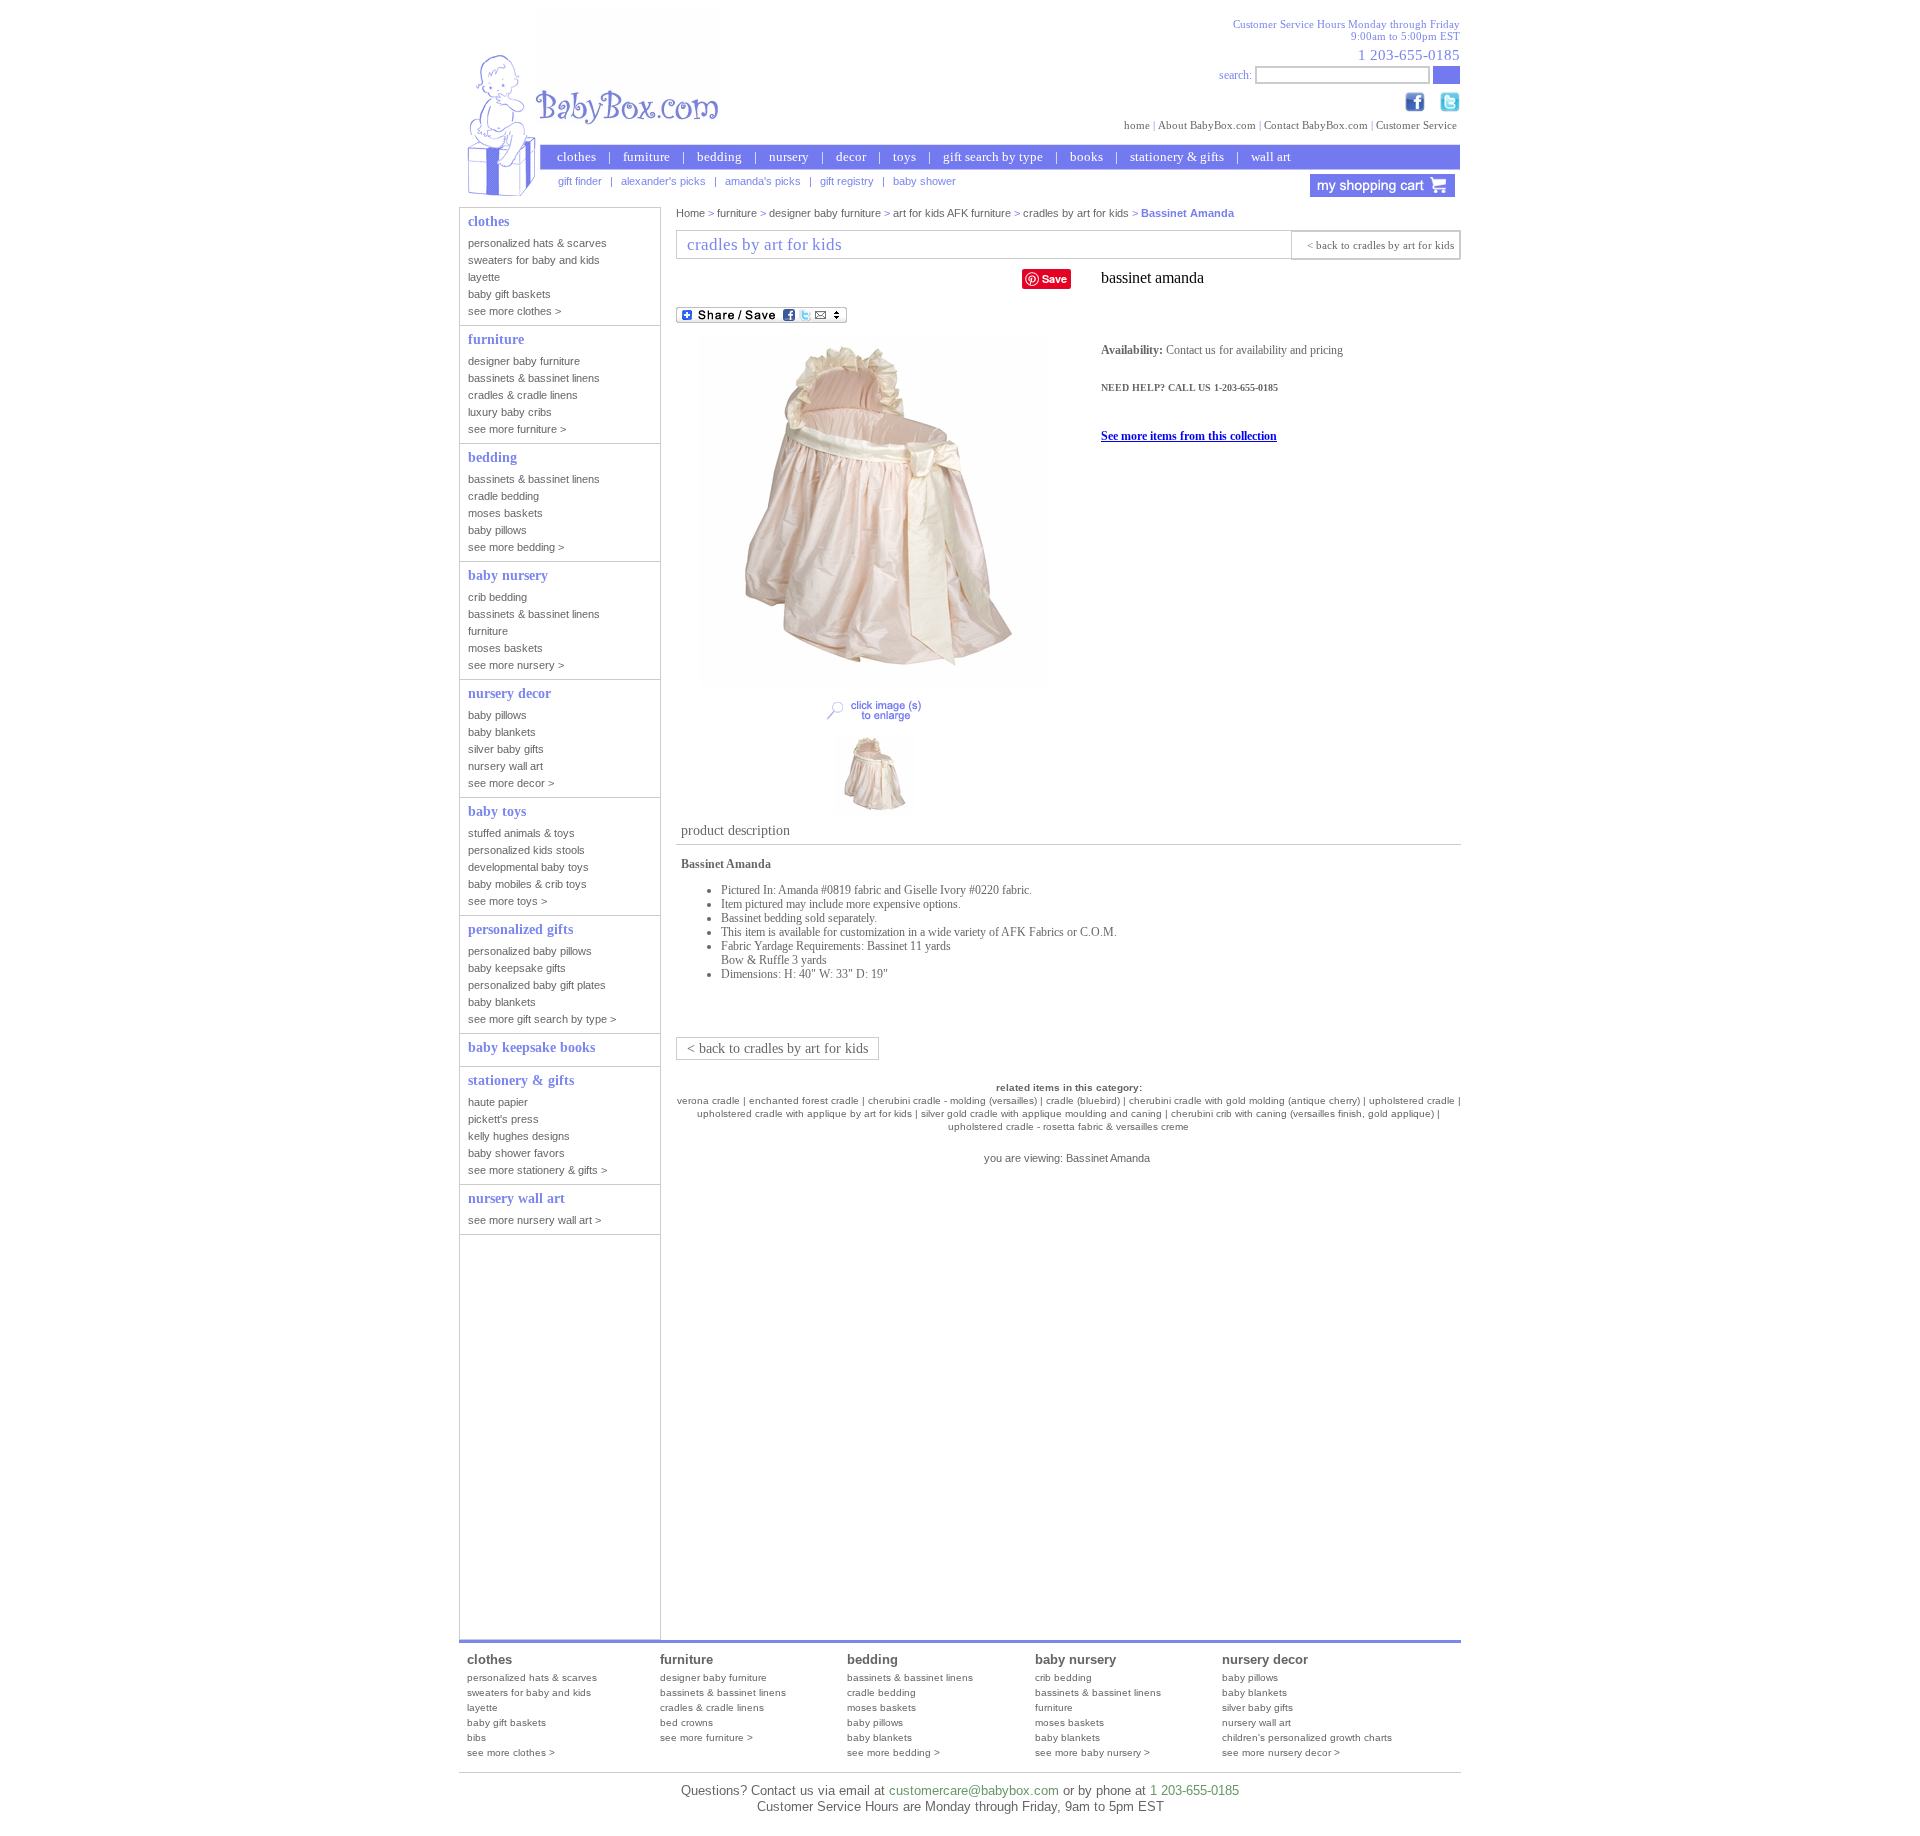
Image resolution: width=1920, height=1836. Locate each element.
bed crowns (686, 1722)
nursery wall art (1256, 1722)
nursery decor (1265, 1659)
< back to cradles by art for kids (1380, 245)
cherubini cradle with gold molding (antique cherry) (1244, 1100)
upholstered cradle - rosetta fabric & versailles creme (1068, 1126)
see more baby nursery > (1092, 1752)
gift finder (580, 181)
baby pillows (875, 1722)
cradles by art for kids (1076, 213)
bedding (719, 156)
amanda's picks (763, 181)
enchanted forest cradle (804, 1100)
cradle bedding (881, 1692)
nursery (789, 156)
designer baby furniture (825, 213)
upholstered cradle (1412, 1100)
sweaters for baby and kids (529, 1692)
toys (904, 156)
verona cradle (708, 1100)
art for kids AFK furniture (952, 213)
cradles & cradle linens (712, 1707)
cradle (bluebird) (1083, 1100)
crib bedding (1063, 1677)
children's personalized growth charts (1307, 1737)
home (1137, 125)
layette (482, 1707)
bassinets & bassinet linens (723, 1692)
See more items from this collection (1189, 436)
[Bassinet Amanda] (874, 682)
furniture (646, 156)
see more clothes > (511, 1752)
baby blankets (879, 1737)
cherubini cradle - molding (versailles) (952, 1100)
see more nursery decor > (1281, 1752)
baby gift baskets (506, 1722)
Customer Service (1416, 125)
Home (690, 213)
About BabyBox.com (1207, 125)
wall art (1271, 156)
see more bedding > (893, 1752)
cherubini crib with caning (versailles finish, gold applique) (1302, 1113)
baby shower (924, 181)
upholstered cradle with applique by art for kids (804, 1113)
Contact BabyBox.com (1316, 125)
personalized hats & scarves (532, 1677)
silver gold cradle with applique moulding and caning (1041, 1113)
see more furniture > (706, 1737)
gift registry (847, 181)
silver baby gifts (1257, 1707)
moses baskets (881, 1707)
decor (851, 156)
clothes (576, 156)
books (1086, 156)
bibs (476, 1737)
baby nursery (1075, 1659)
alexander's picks (663, 181)
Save (1054, 278)
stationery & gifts (1177, 156)
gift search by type (993, 156)
